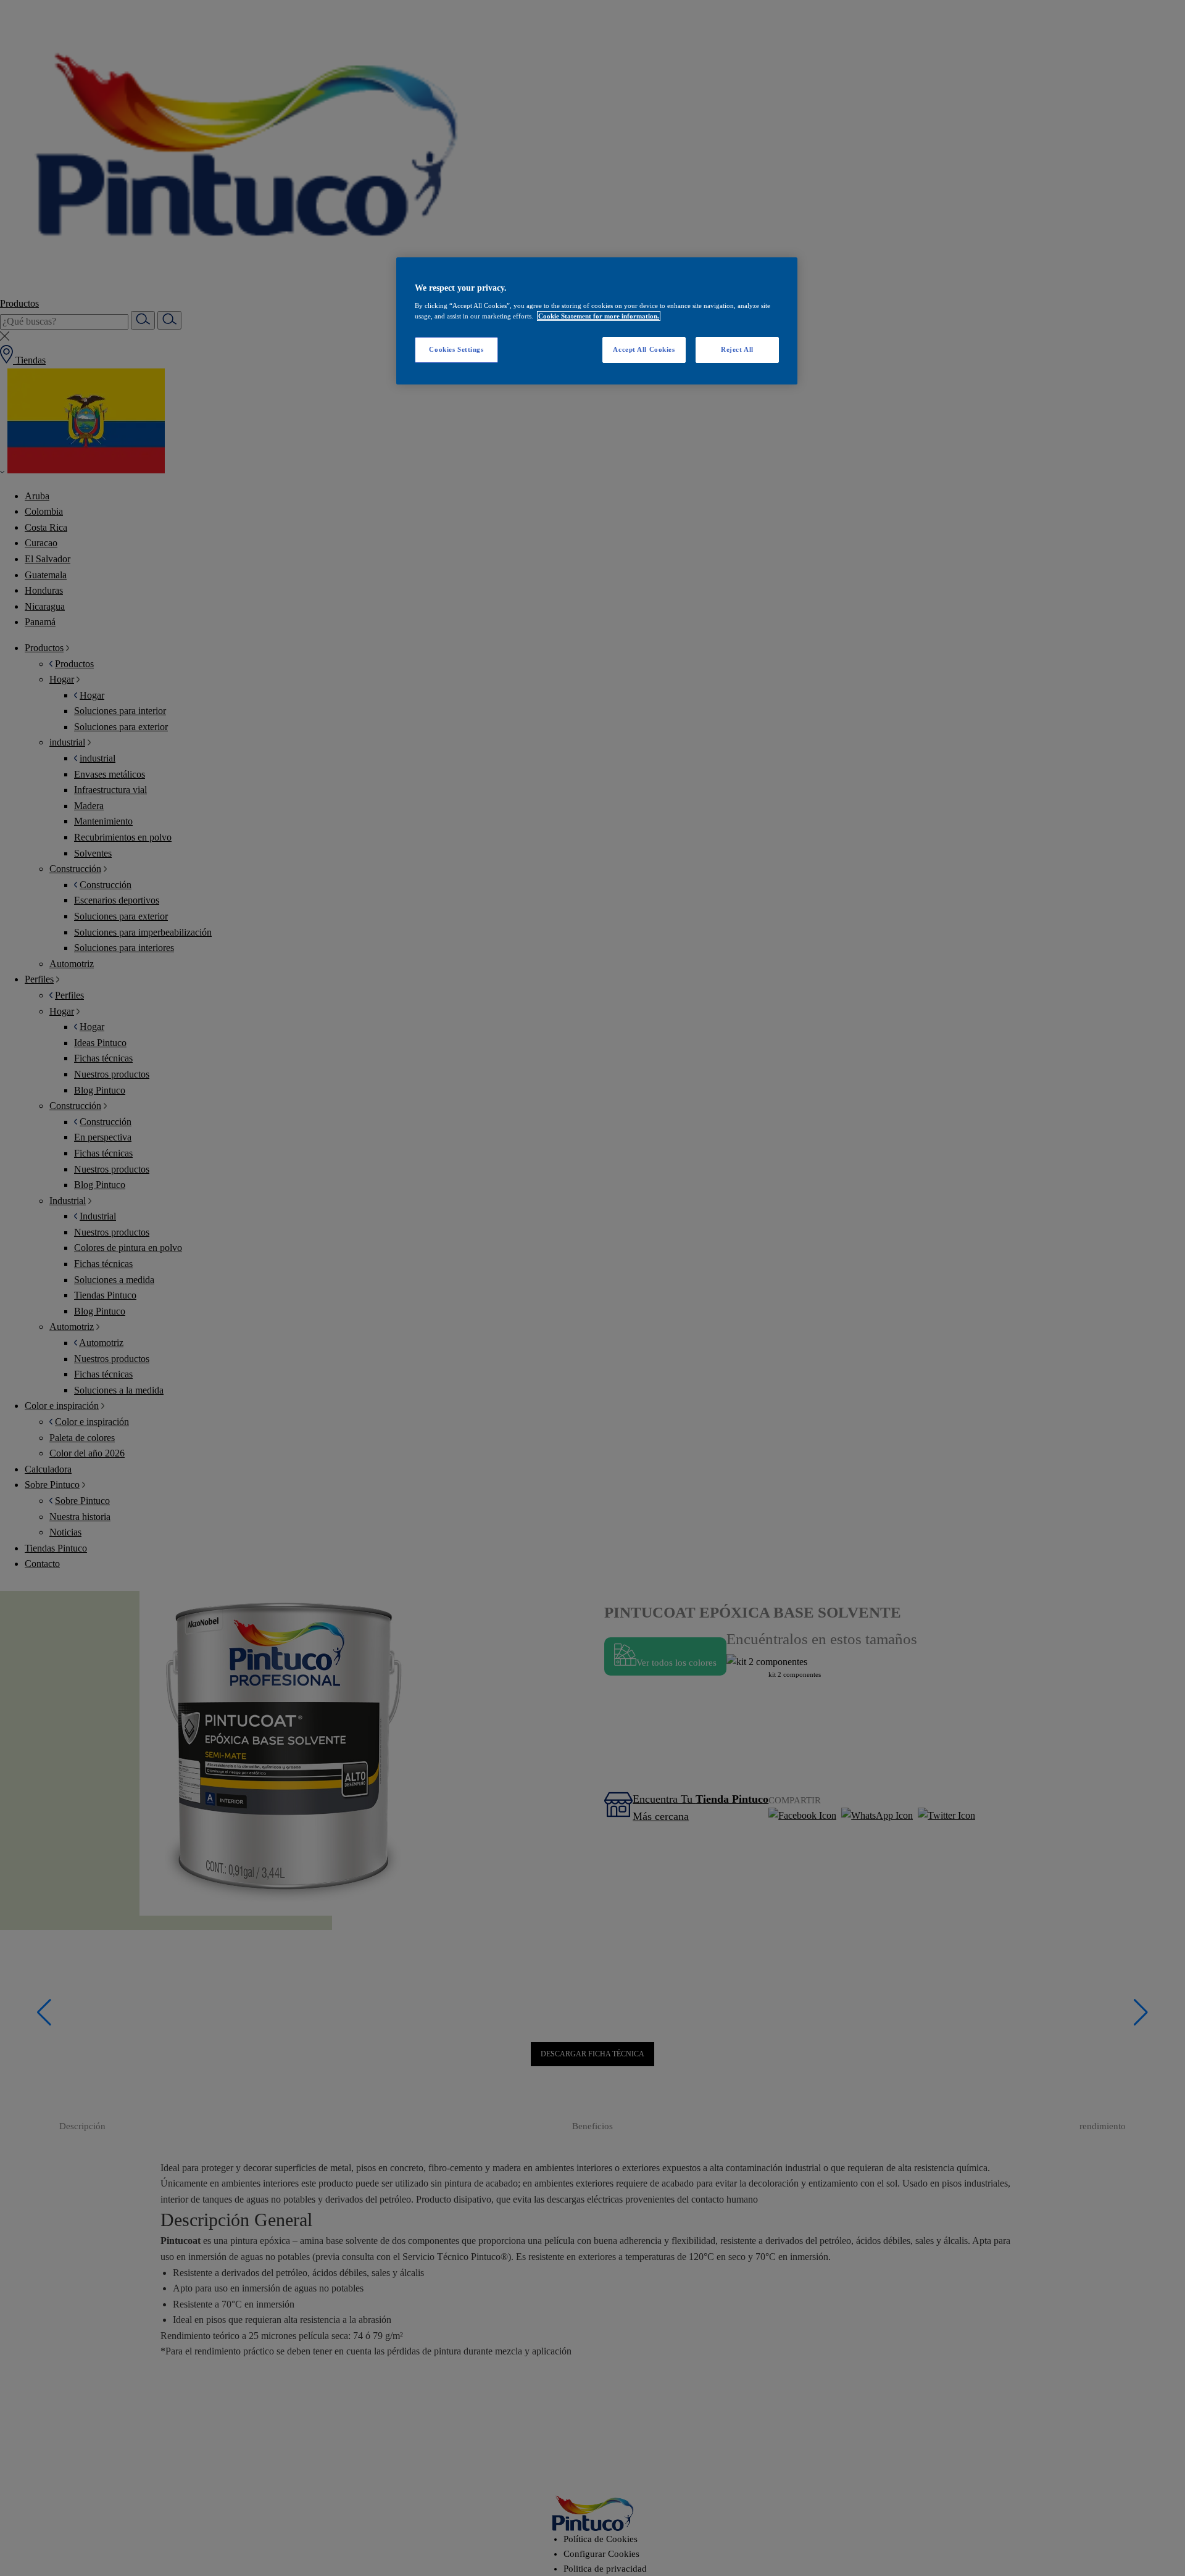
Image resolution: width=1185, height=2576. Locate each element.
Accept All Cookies (644, 349)
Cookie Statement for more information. (599, 316)
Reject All (737, 349)
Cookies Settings (456, 349)
